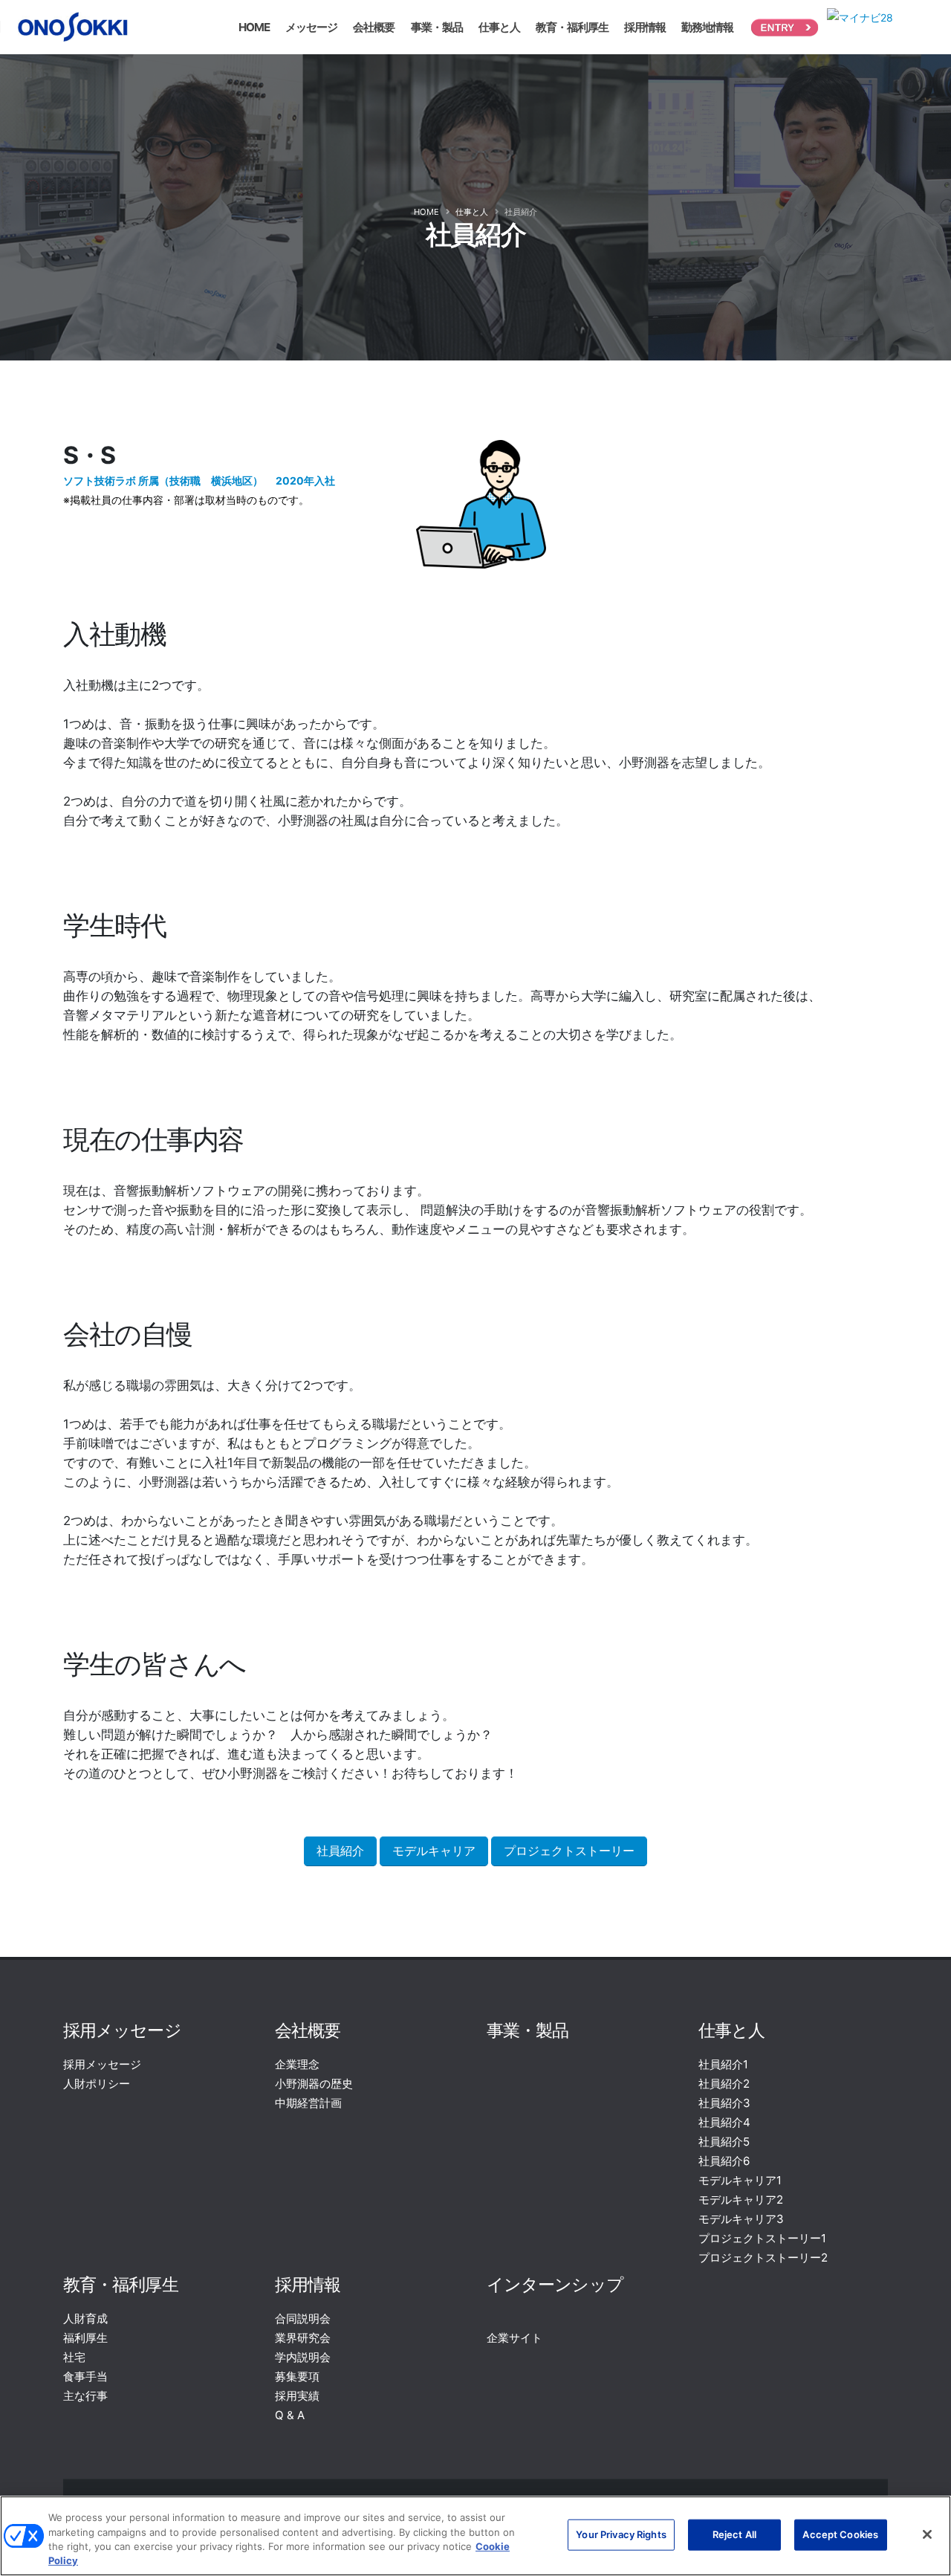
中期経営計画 (308, 2103)
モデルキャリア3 (741, 2219)
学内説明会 (303, 2357)
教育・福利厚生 (572, 27)
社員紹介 (340, 1851)
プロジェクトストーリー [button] (569, 1851)
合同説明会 (303, 2318)
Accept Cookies (840, 2534)
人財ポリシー (97, 2084)
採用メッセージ (122, 2030)
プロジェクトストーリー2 (763, 2258)
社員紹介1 (723, 2064)
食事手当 (85, 2376)
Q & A (290, 2415)
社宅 (74, 2357)
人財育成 (85, 2318)
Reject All (734, 2534)
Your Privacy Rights (621, 2534)
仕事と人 (499, 27)
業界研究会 (303, 2338)
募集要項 (297, 2376)
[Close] (927, 2534)
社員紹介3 (724, 2103)
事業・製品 (437, 27)
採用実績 (297, 2396)
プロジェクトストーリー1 (762, 2238)
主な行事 (85, 2396)
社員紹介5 (724, 2142)
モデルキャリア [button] (434, 1851)
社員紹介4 (724, 2122)
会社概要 (374, 27)
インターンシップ (555, 2284)
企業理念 (297, 2064)
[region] (475, 2536)
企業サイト (515, 2338)
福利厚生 (85, 2338)
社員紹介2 (724, 2084)
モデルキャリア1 (740, 2180)
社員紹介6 (724, 2161)
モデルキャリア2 (741, 2200)
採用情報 (645, 27)
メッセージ (311, 27)
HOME (254, 27)
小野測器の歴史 (314, 2084)
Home (426, 212)
